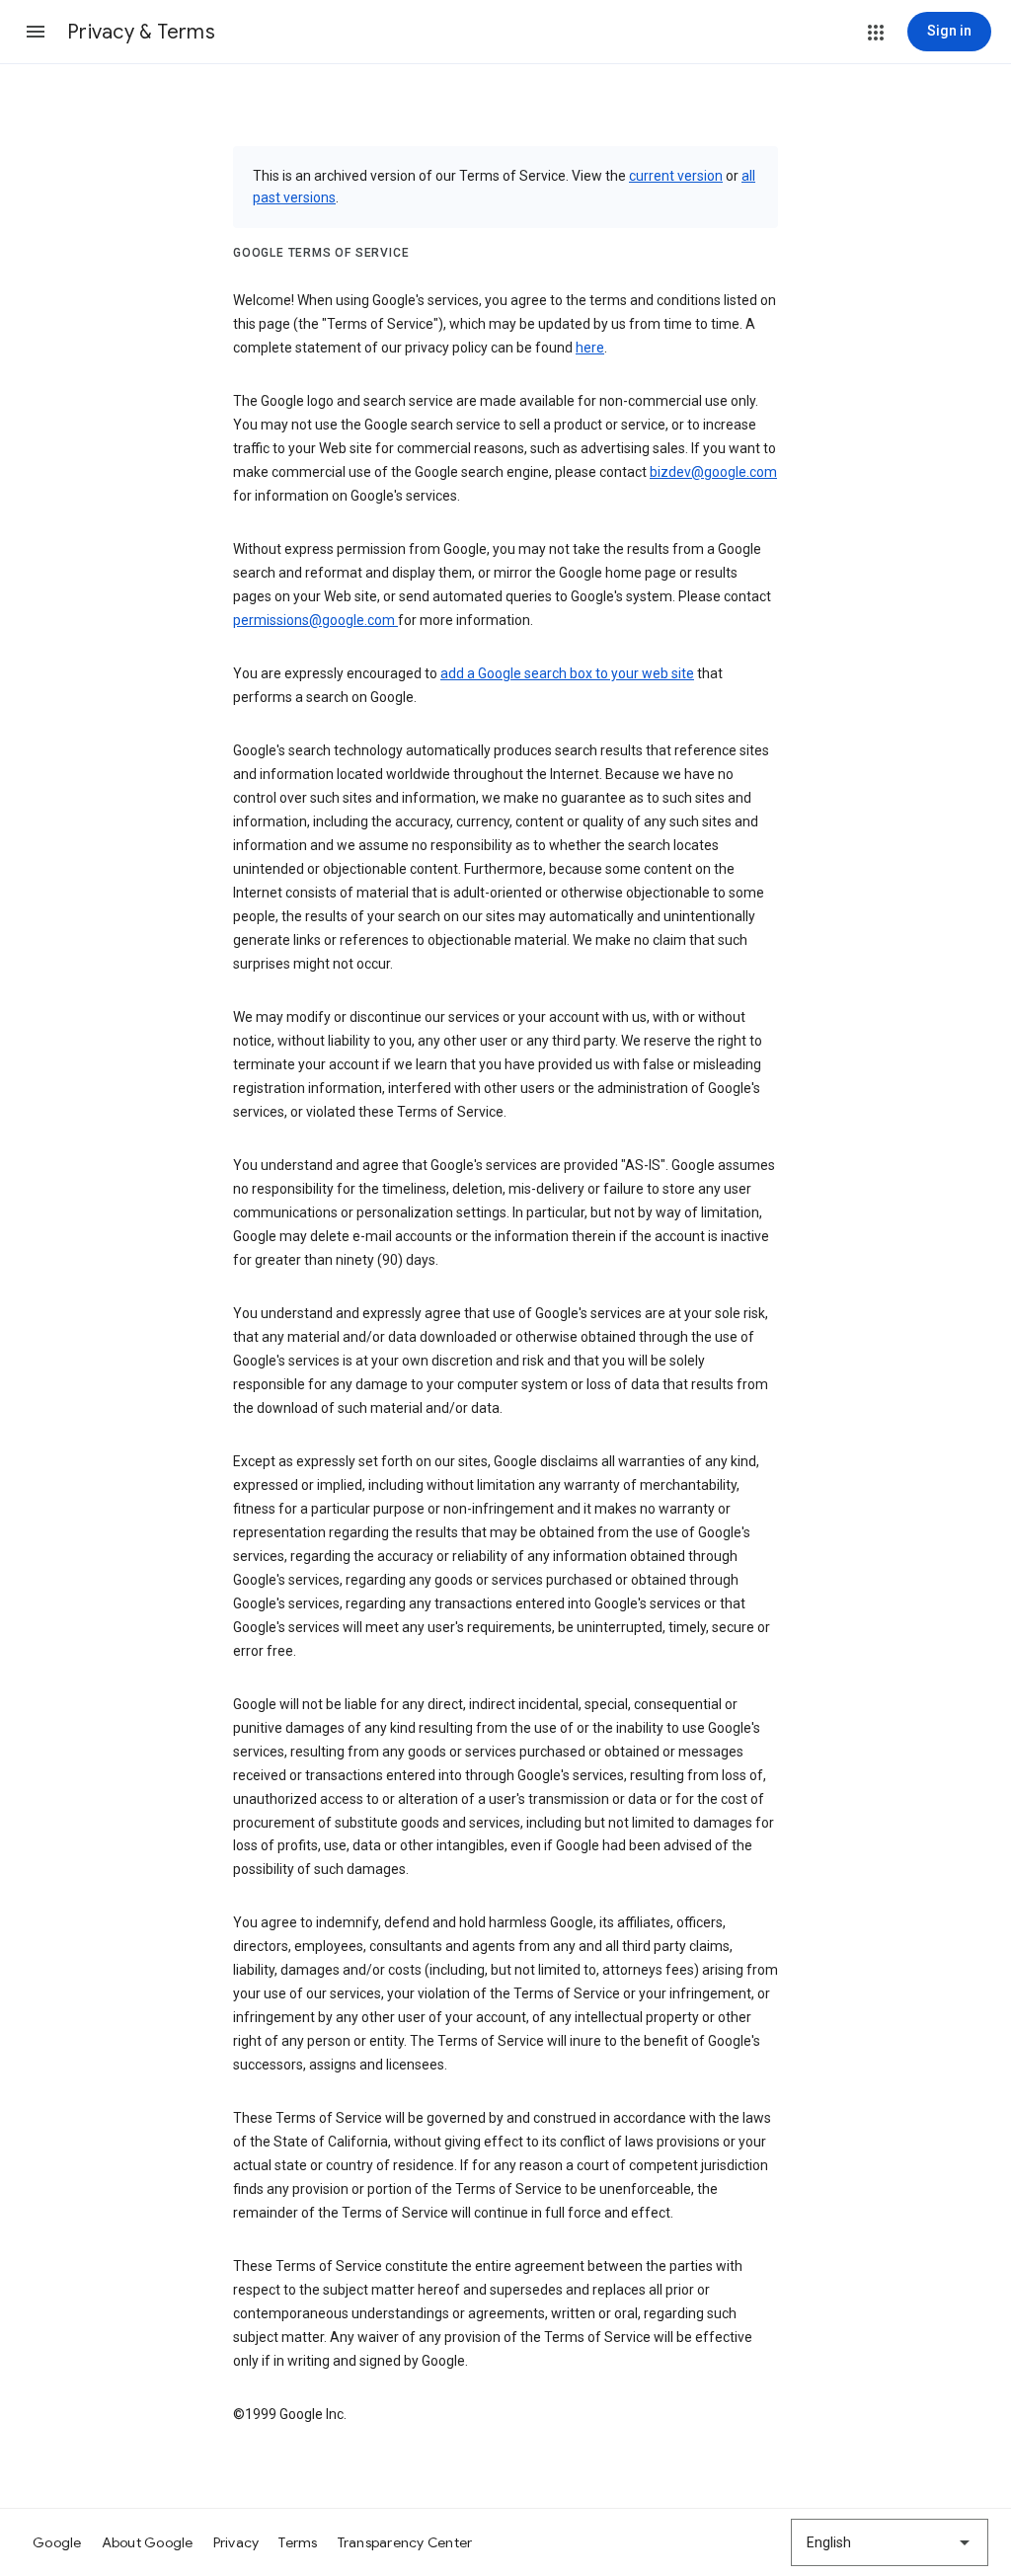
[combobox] (890, 2542)
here (590, 348)
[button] (36, 32)
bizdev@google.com (713, 472)
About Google (148, 2542)
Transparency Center (405, 2542)
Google (57, 2542)
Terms (298, 2542)
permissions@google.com (315, 620)
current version (676, 176)
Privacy (236, 2542)
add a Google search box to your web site (567, 673)
